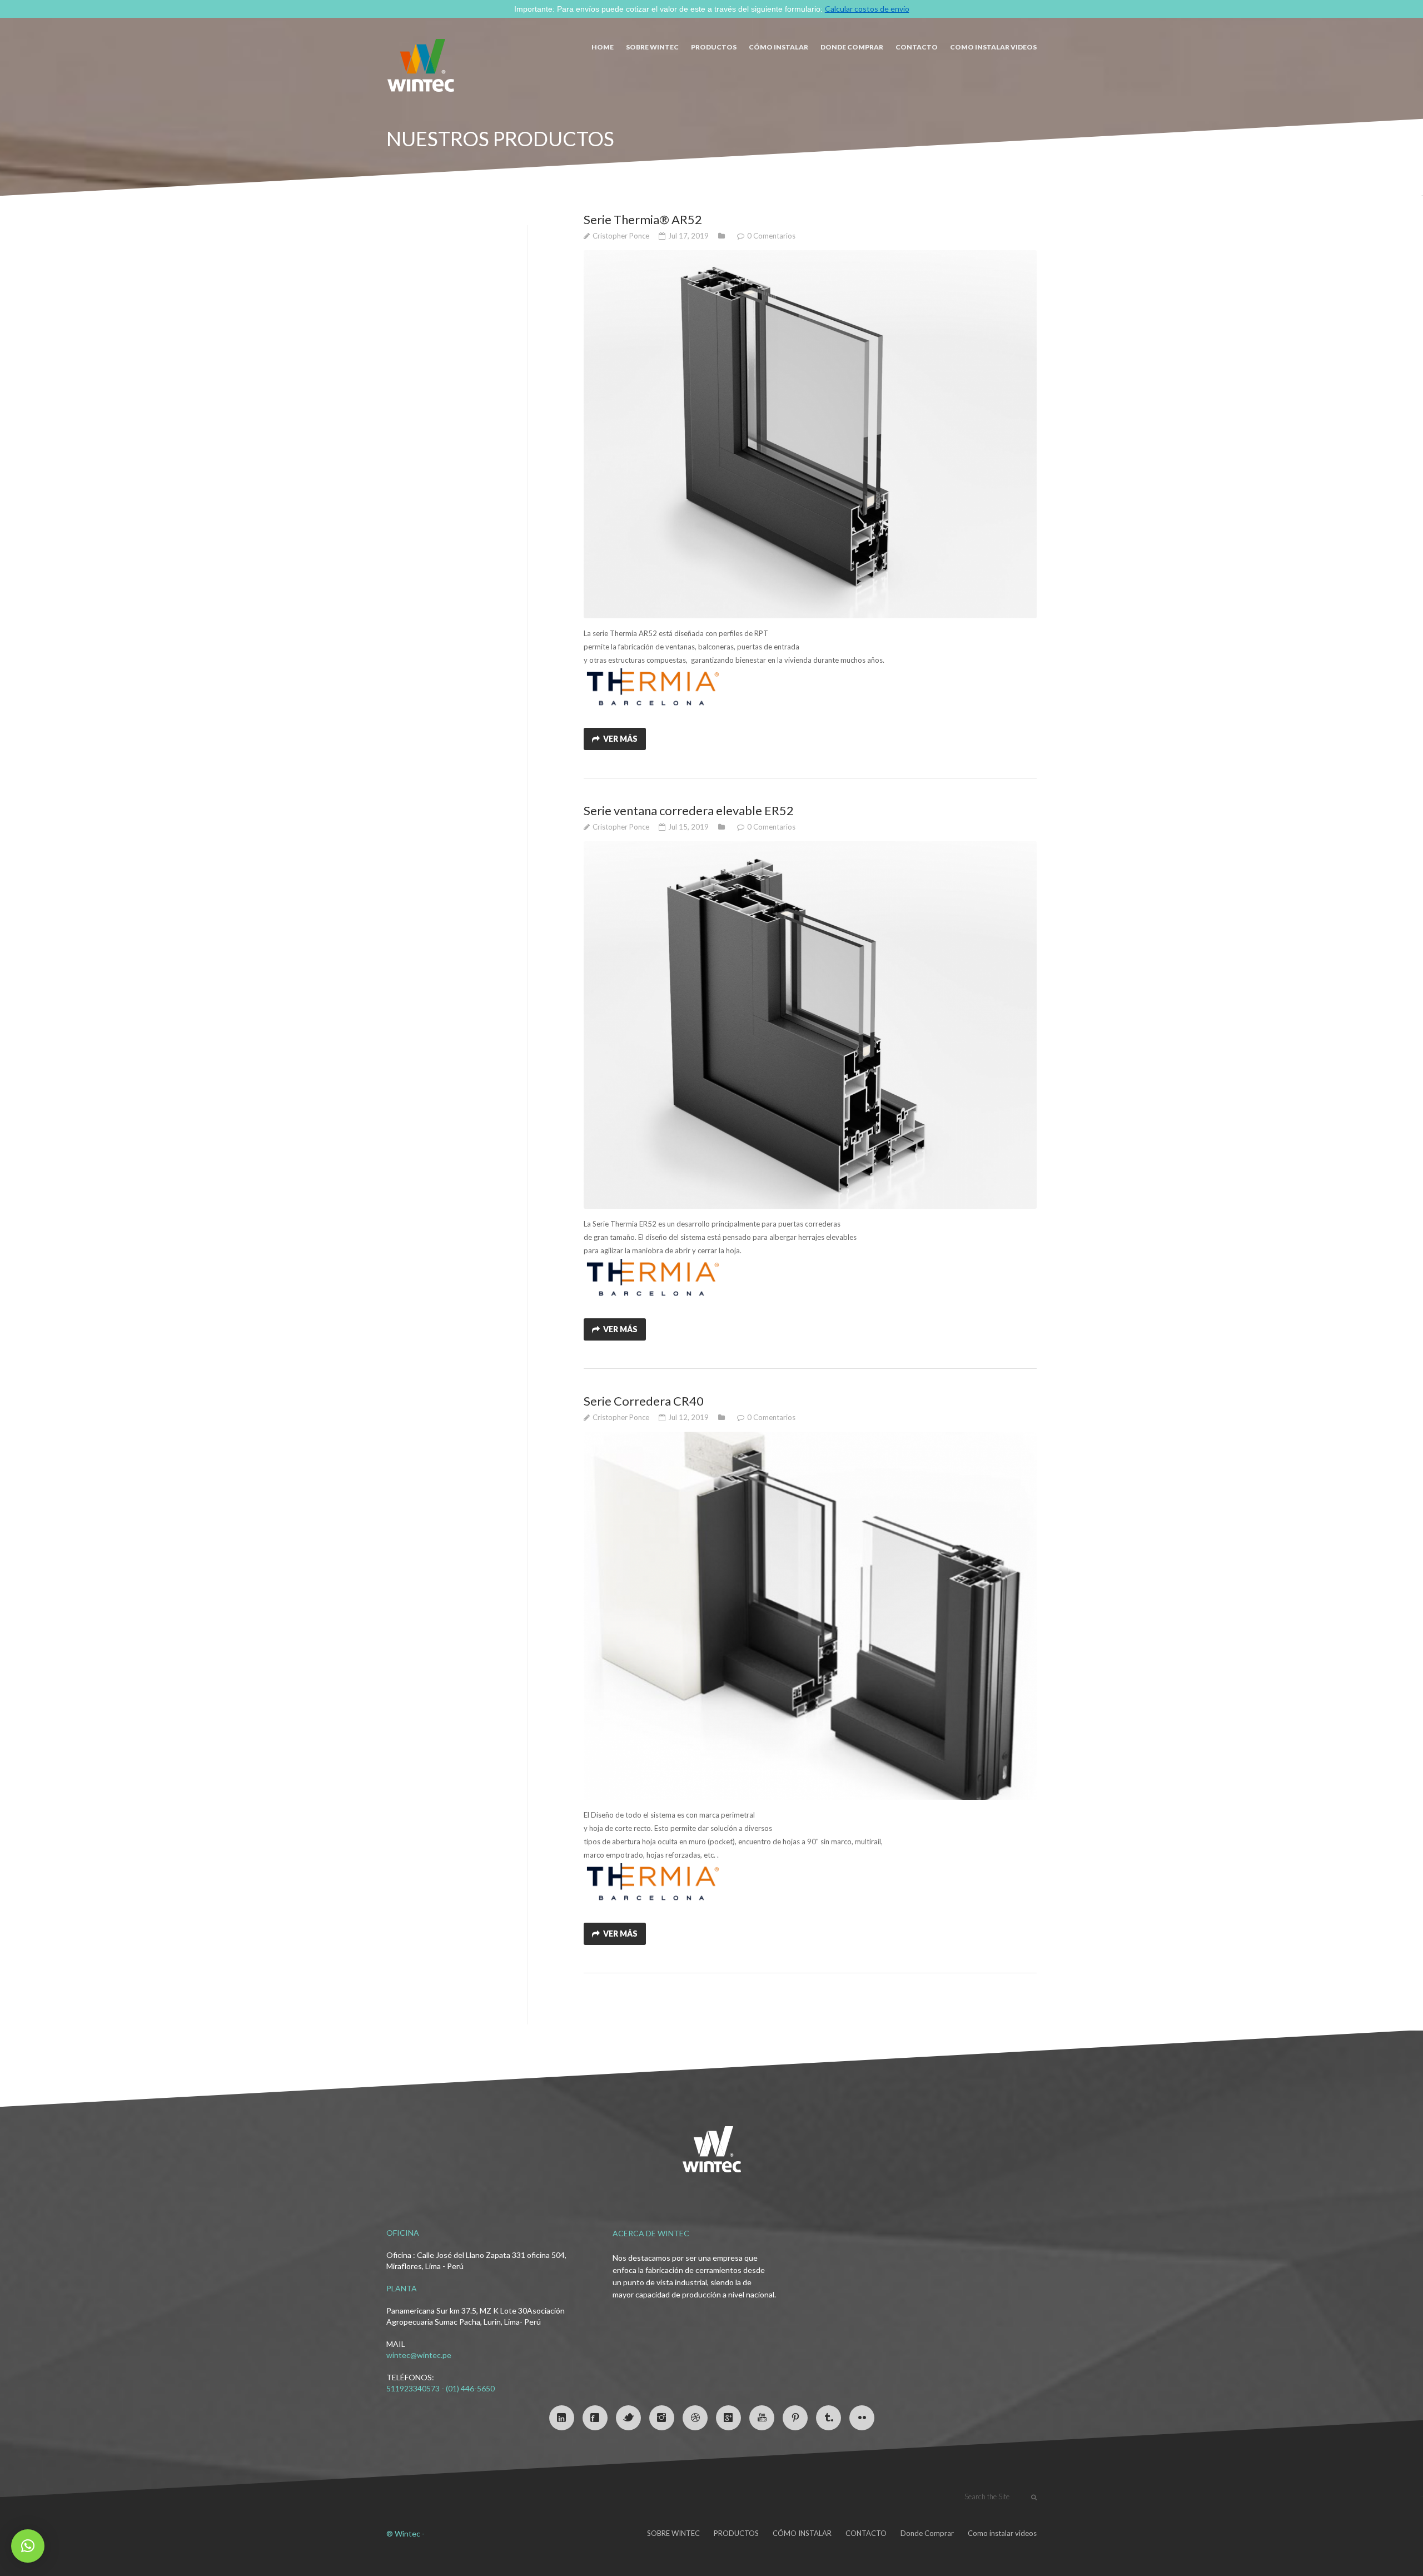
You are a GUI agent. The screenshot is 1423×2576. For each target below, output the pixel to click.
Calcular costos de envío (867, 9)
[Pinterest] (795, 2418)
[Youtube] (762, 2418)
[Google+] (728, 2418)
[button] (28, 2546)
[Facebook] (595, 2418)
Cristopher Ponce (621, 236)
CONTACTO (917, 47)
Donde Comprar (927, 2533)
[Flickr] (862, 2418)
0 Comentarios (771, 236)
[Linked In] (562, 2418)
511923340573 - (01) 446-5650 (441, 2388)
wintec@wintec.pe (419, 2355)
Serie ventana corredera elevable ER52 (689, 810)
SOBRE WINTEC (652, 47)
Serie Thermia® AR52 (643, 219)
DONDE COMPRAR (852, 47)
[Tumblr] (829, 2418)
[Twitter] (628, 2418)
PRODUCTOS (714, 47)
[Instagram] (662, 2418)
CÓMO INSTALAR (778, 47)
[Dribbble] (695, 2418)
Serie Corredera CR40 (644, 1401)
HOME (603, 47)
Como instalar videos (993, 47)
